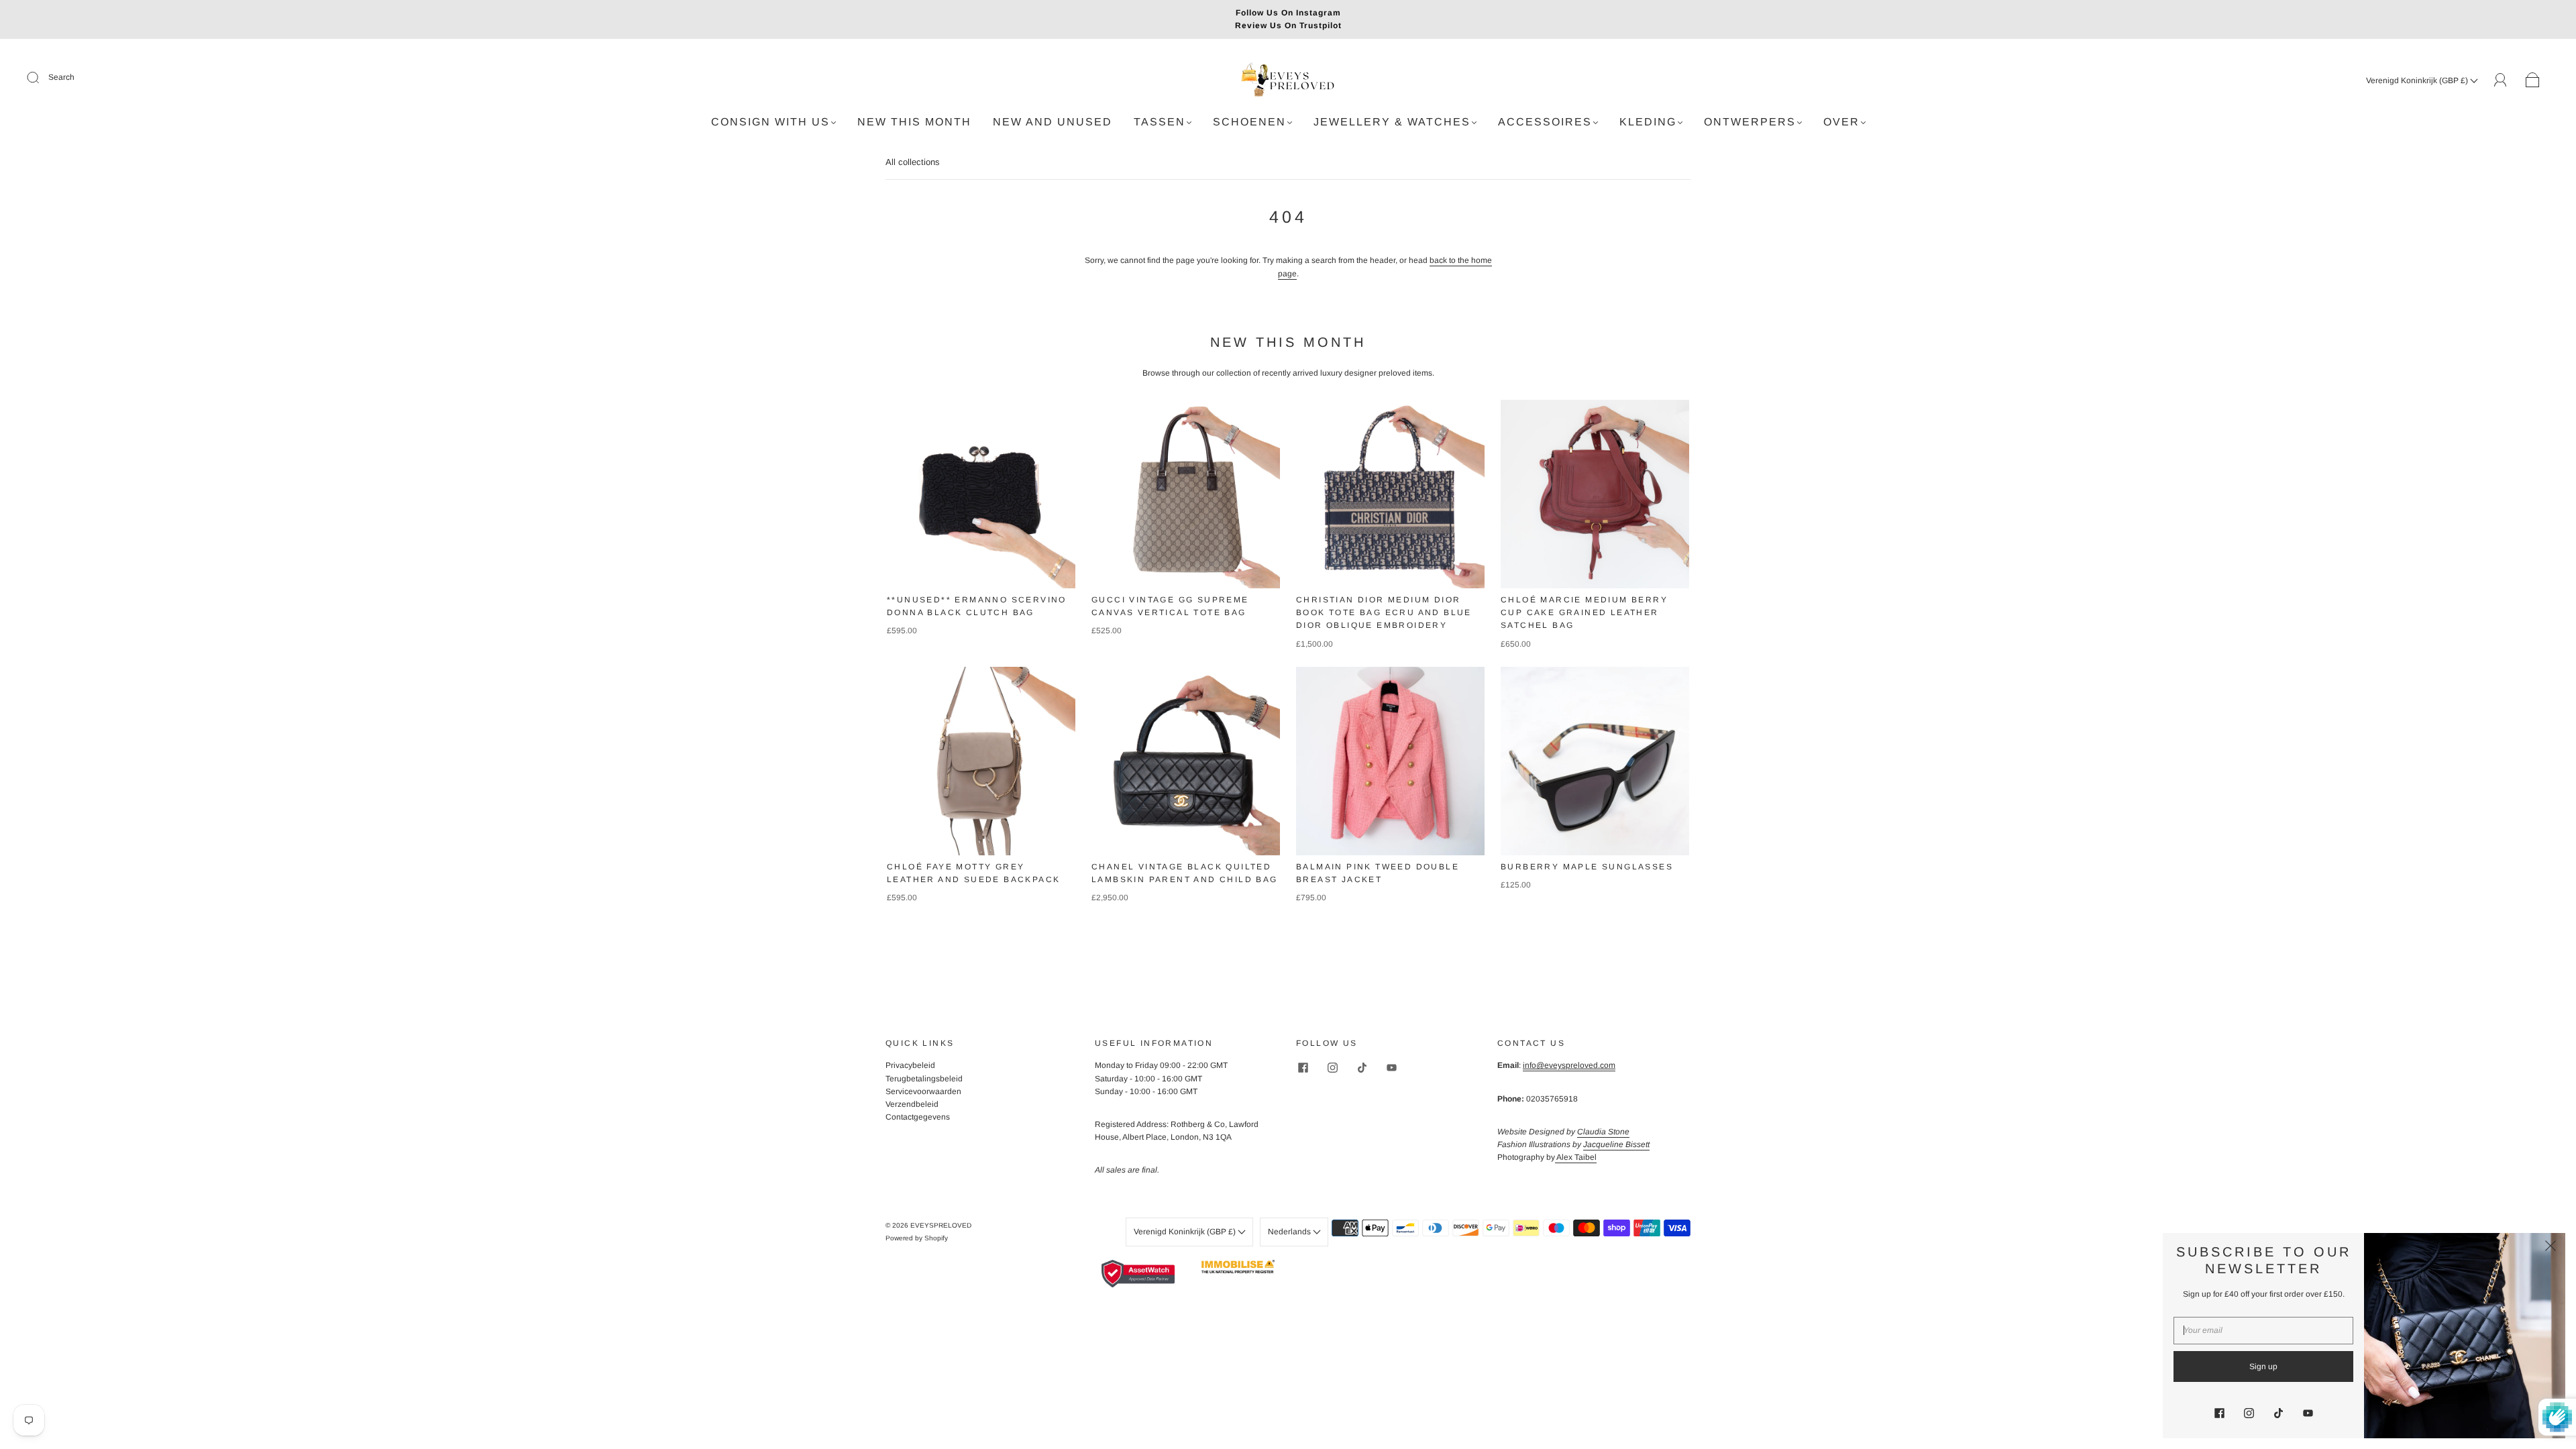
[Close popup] (2551, 1248)
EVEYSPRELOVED (941, 1225)
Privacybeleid (910, 1065)
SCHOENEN (1249, 122)
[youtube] (1391, 1067)
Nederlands (1290, 1232)
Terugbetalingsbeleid (924, 1079)
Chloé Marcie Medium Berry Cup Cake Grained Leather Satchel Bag (1584, 612)
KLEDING (1648, 122)
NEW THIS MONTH (914, 122)
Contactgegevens (918, 1117)
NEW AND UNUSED (1053, 122)
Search (61, 77)
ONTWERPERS (1750, 122)
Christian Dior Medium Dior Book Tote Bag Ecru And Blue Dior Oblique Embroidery (1384, 612)
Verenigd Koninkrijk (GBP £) (2418, 80)
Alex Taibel (1576, 1157)
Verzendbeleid (912, 1104)
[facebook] (1303, 1067)
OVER (1841, 122)
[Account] (2501, 80)
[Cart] (2533, 80)
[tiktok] (1362, 1067)
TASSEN (1160, 122)
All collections (913, 162)
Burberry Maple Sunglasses (1587, 867)
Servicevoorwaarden (923, 1091)
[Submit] (42, 78)
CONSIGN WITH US (770, 122)
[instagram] (1332, 1067)
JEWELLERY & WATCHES (1392, 122)
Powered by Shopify (917, 1238)
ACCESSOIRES (1545, 122)
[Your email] (2263, 1331)
